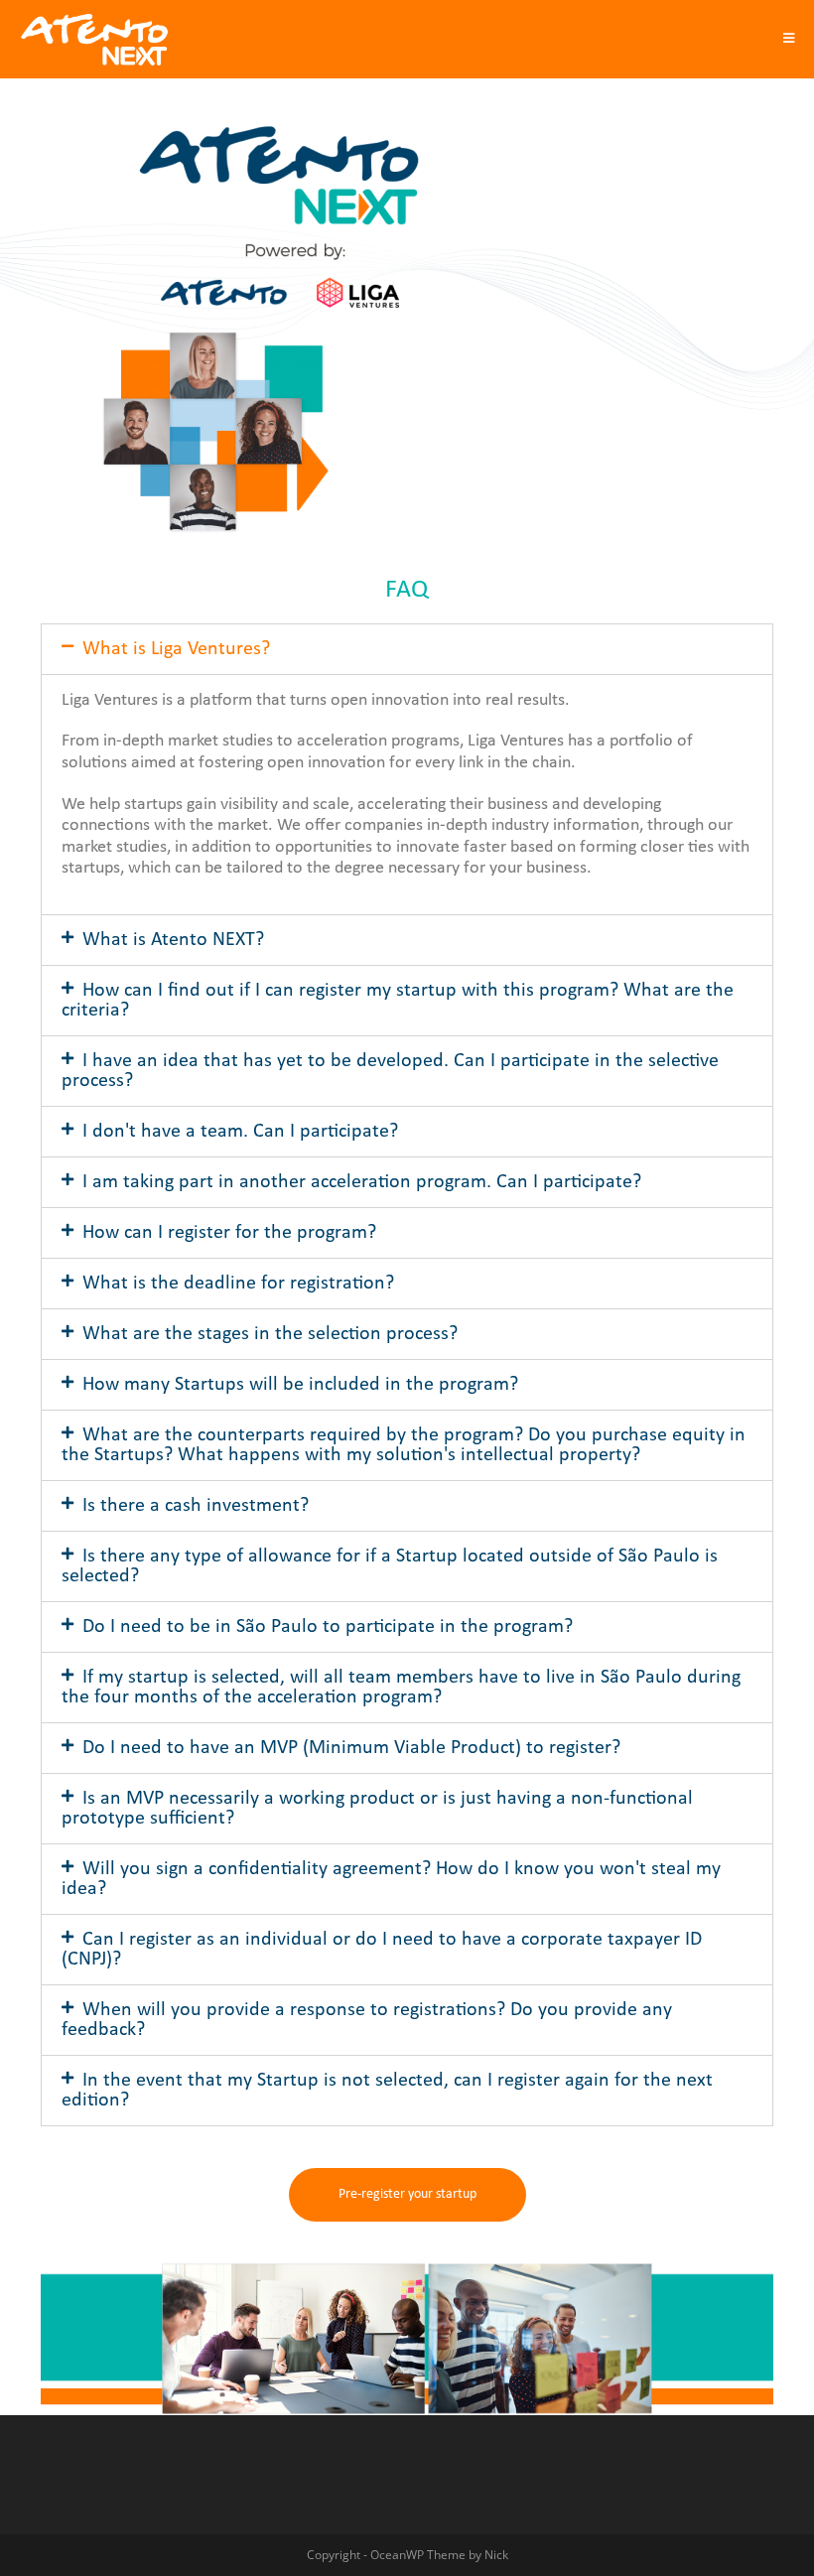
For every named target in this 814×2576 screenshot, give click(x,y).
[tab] (407, 649)
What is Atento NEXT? (173, 940)
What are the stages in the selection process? (270, 1334)
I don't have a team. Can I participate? (240, 1132)
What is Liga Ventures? (176, 649)
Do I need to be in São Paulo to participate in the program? (328, 1627)
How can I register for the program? (229, 1233)
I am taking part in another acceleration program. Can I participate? (362, 1182)
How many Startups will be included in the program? (300, 1385)
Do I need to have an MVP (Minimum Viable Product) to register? (351, 1748)
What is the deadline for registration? (238, 1284)
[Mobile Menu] (789, 39)
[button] (407, 2195)
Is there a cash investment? (196, 1506)
